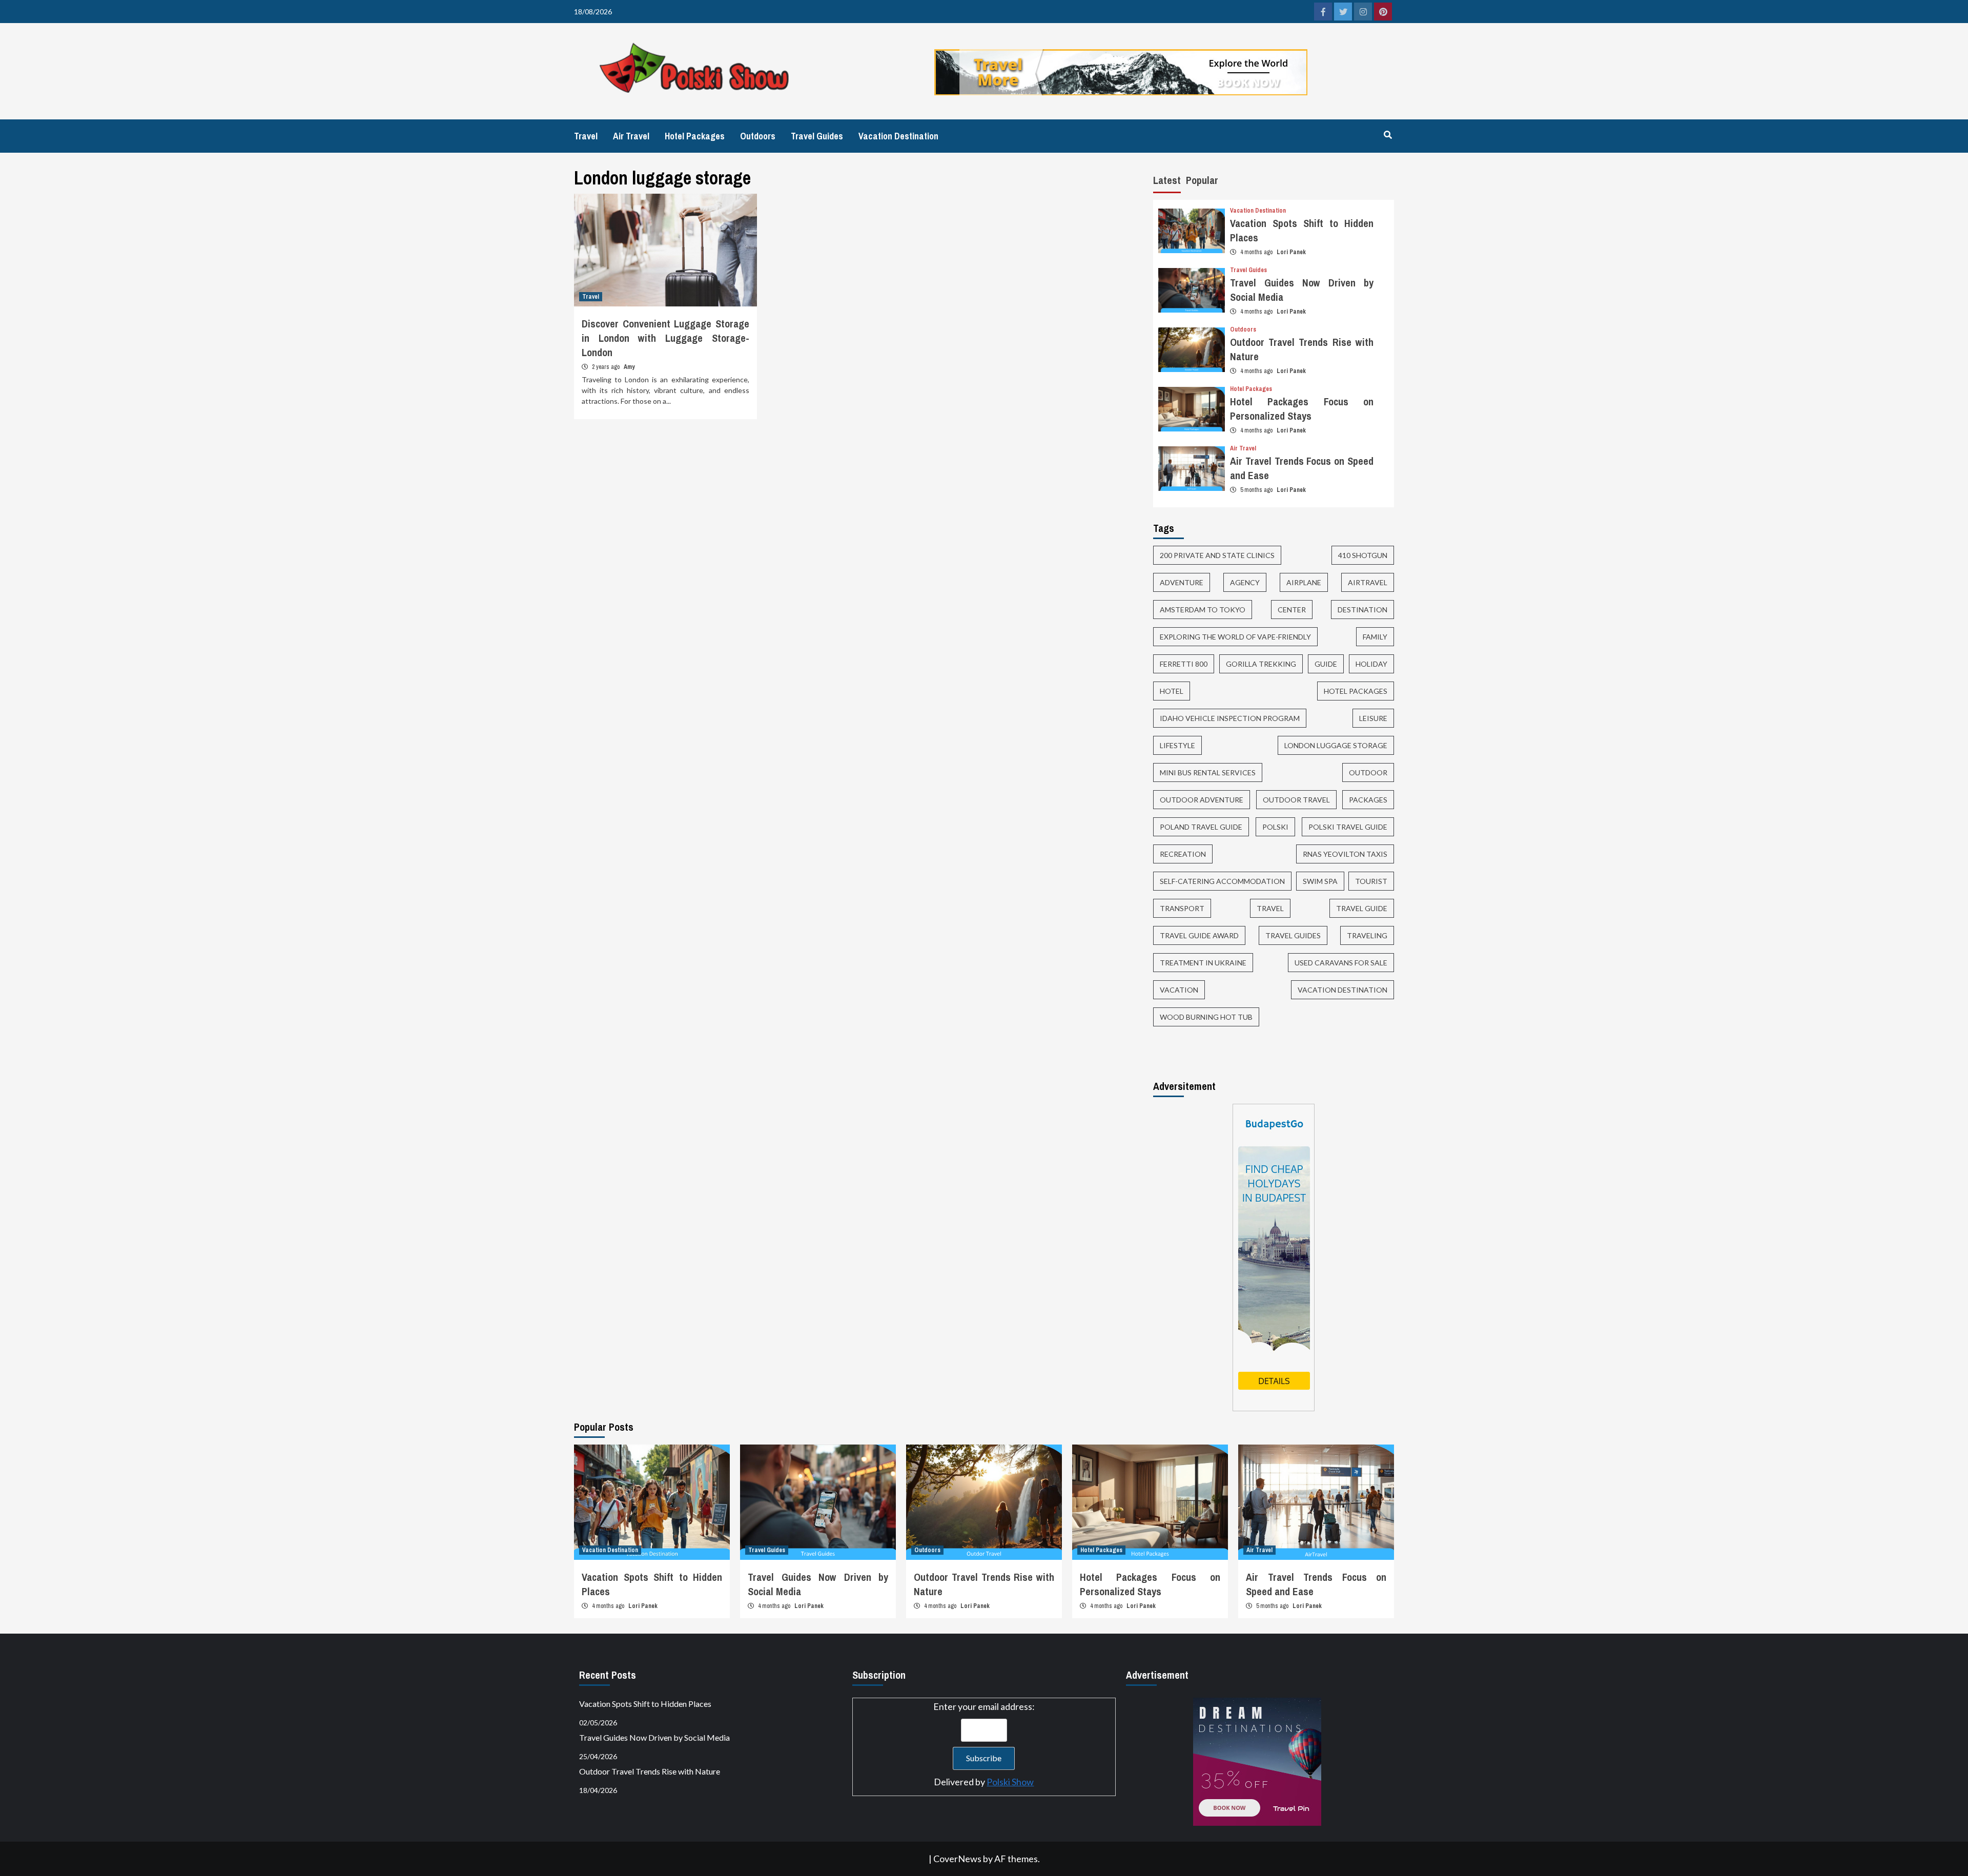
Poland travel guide (1201, 827)
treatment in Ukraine (1203, 963)
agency (1245, 582)
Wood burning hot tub (1206, 1017)
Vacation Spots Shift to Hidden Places (645, 1704)
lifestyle (1177, 745)
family (1375, 637)
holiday (1371, 664)
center (1292, 610)
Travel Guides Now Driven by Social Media (654, 1737)
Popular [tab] (1202, 180)
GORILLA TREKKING (1261, 664)
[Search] (1388, 135)
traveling (1367, 935)
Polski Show (1010, 1782)
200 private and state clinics (1217, 555)
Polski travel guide (1348, 827)
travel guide (1362, 908)
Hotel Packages (695, 136)
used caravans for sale (1341, 963)
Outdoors (758, 136)
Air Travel (631, 136)
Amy (629, 367)
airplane (1304, 582)
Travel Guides (817, 136)
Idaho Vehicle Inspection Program (1230, 718)
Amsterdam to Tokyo (1203, 610)
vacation (1179, 990)
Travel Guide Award (1199, 935)
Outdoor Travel (1296, 800)
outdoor (1368, 772)
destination (1362, 610)
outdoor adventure (1202, 800)
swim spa (1320, 881)
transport (1182, 908)
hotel (1172, 691)
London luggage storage (1336, 745)
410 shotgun (1363, 555)
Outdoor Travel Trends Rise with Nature (650, 1771)
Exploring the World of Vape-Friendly (1235, 637)
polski (1275, 827)
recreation (1183, 854)
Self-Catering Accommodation (1222, 881)
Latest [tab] (1167, 180)
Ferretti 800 (1184, 664)
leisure (1373, 718)
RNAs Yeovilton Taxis (1345, 854)
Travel (586, 136)
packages (1368, 800)
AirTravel (1368, 582)
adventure (1182, 582)
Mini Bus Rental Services (1208, 772)
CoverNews (957, 1859)
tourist (1371, 881)
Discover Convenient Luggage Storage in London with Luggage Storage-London (665, 338)
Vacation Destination (898, 136)
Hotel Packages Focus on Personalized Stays (1302, 409)
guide (1326, 664)
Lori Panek (1291, 252)
